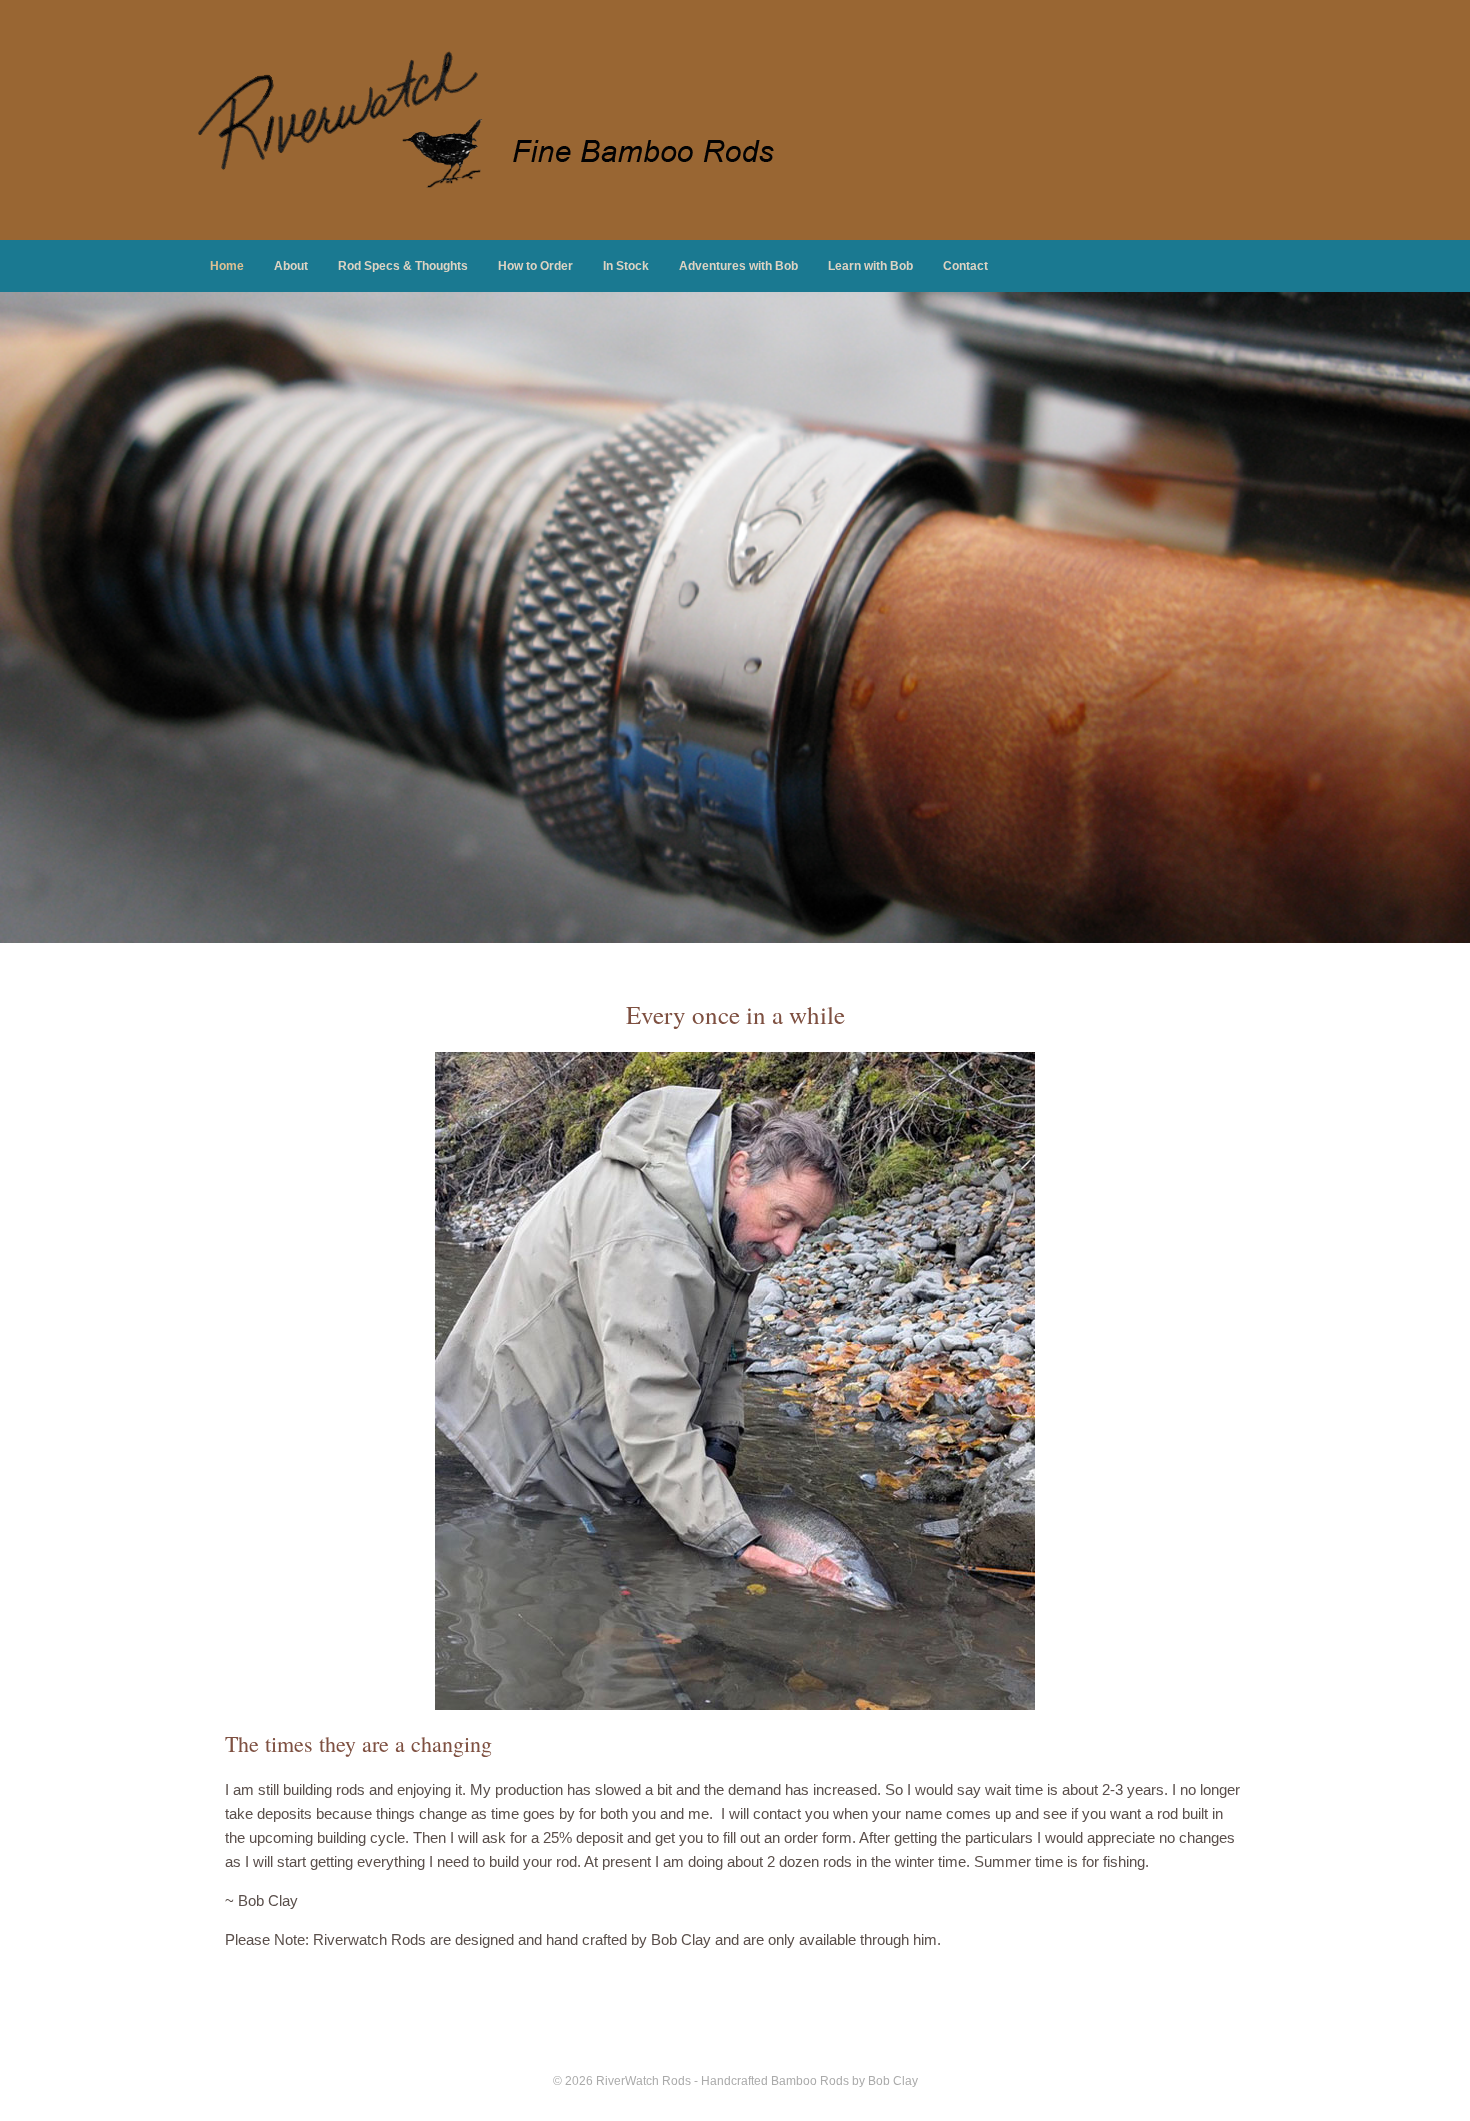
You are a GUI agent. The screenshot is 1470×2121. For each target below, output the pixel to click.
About (291, 266)
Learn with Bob (870, 266)
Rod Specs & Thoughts (403, 266)
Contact (965, 266)
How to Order (535, 266)
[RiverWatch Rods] (495, 120)
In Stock (626, 266)
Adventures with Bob (738, 266)
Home (227, 266)
